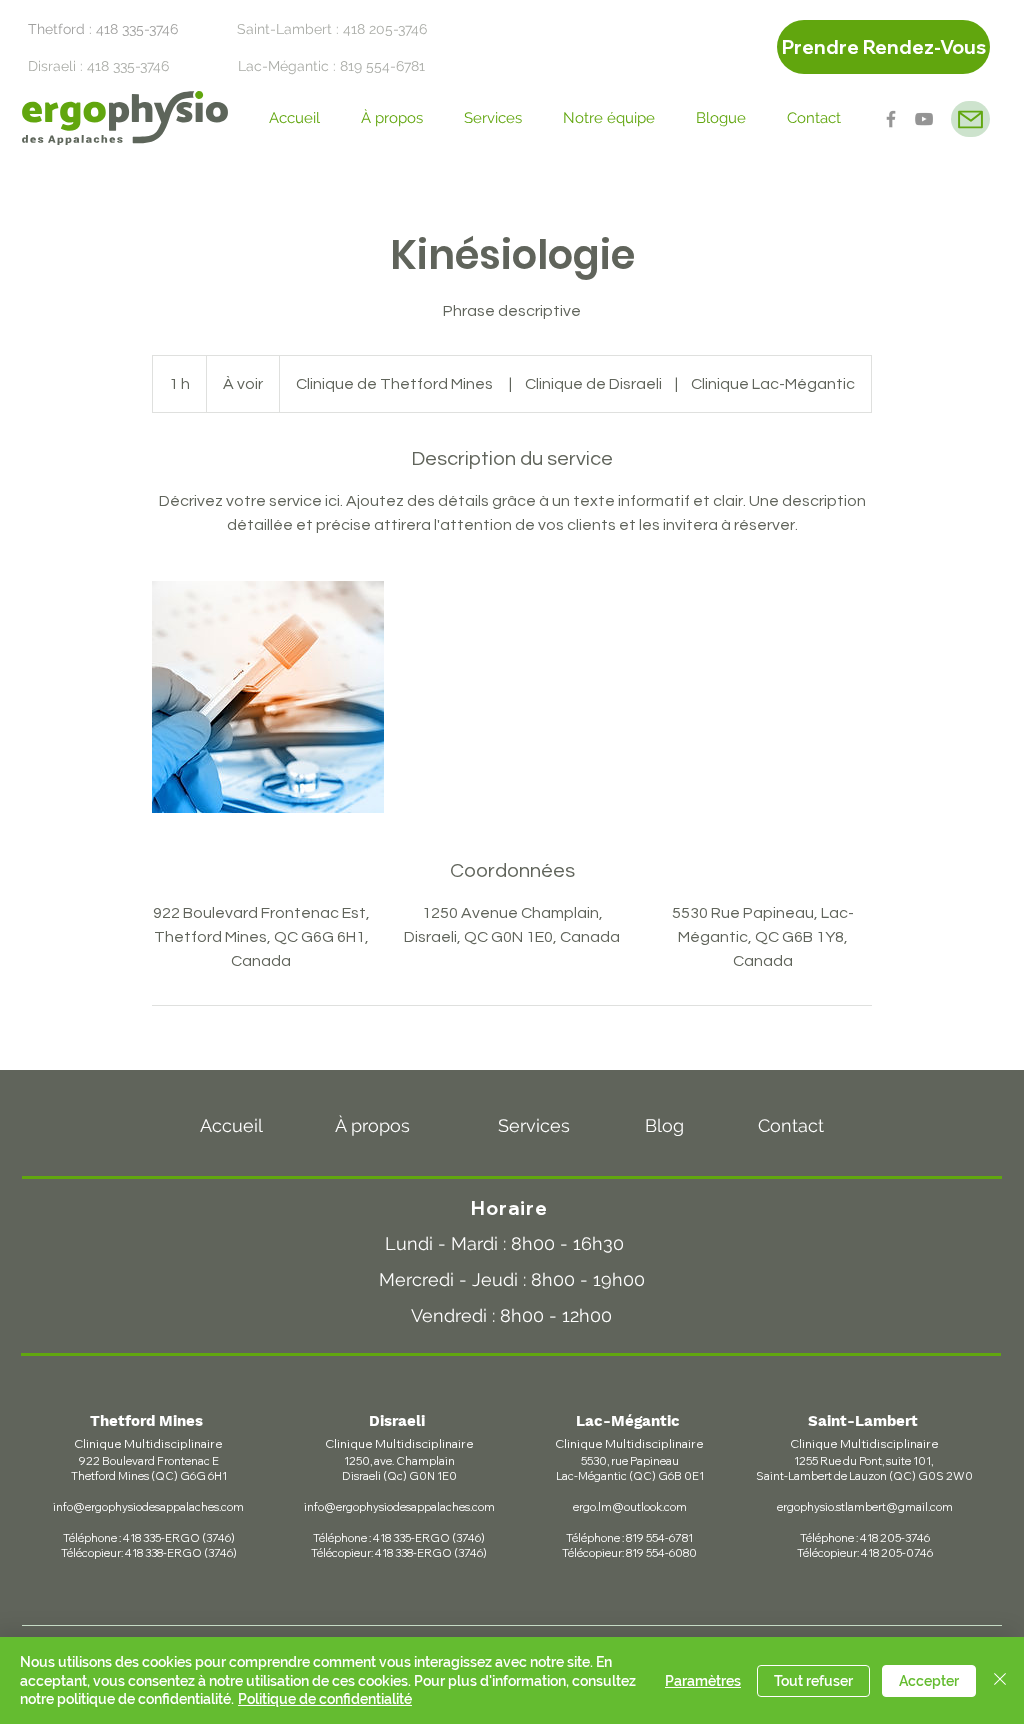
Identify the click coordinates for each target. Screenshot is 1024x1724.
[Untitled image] (268, 697)
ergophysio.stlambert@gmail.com (865, 1507)
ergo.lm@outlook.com (630, 1507)
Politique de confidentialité (325, 1699)
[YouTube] (924, 119)
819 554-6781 (382, 66)
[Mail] (970, 119)
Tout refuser (813, 1681)
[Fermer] (1000, 1680)
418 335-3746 (137, 29)
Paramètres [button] (703, 1681)
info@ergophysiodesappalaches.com (148, 1507)
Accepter (929, 1681)
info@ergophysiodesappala (375, 1507)
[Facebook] (891, 119)
